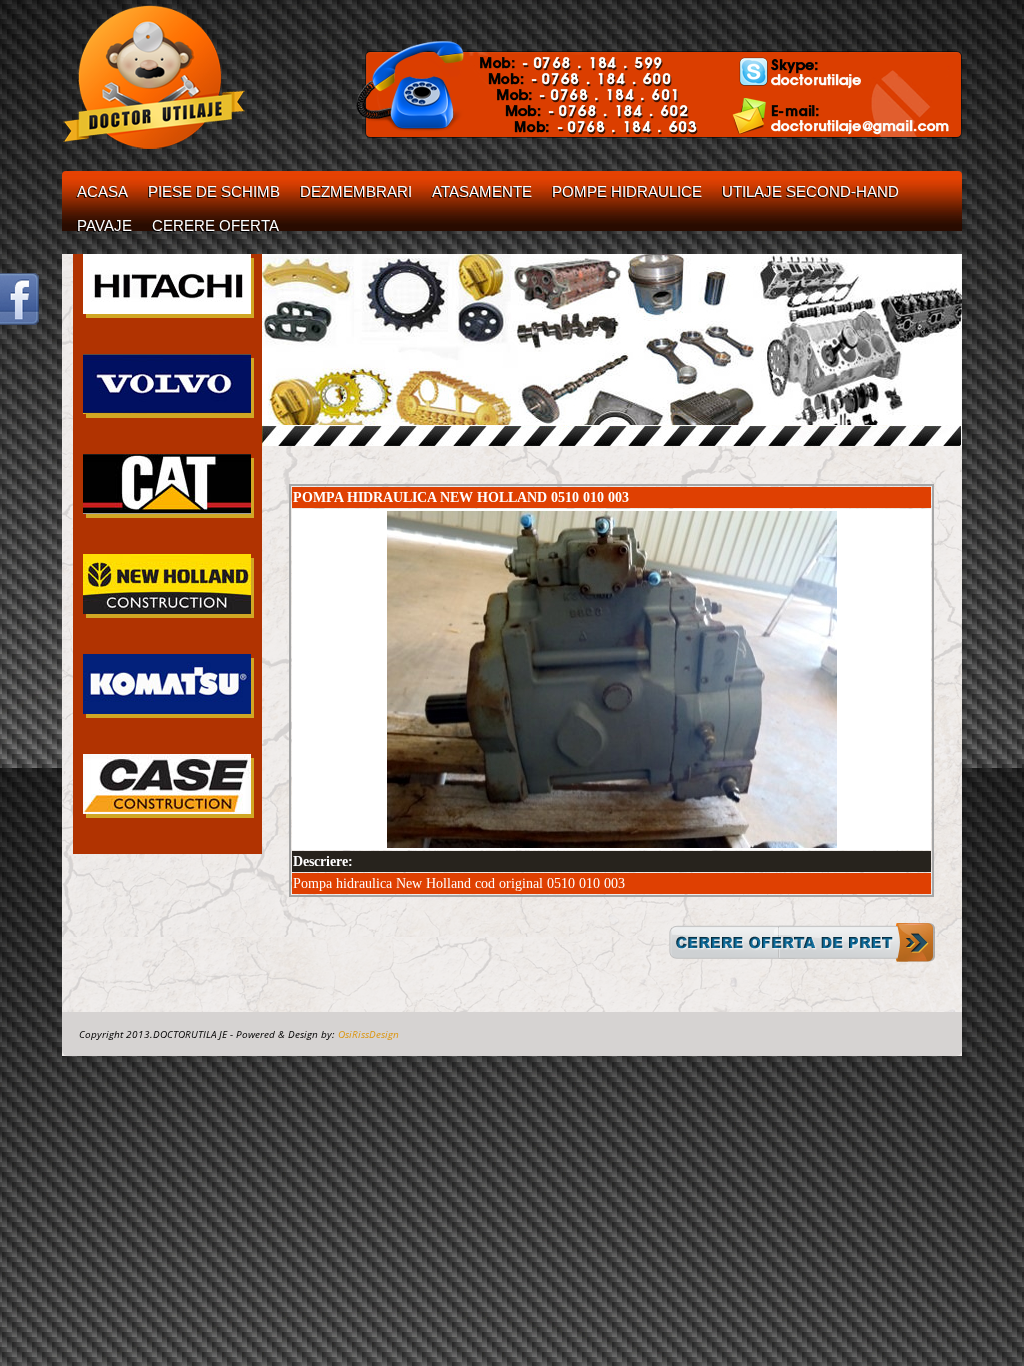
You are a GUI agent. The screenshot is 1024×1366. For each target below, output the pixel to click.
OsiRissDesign (368, 1034)
